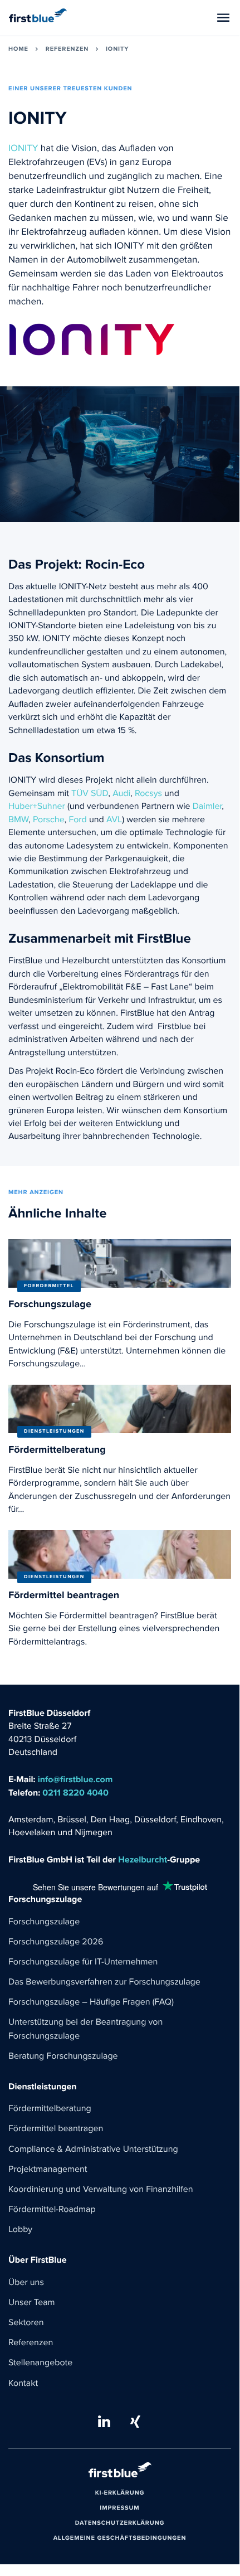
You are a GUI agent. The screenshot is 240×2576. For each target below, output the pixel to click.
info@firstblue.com (75, 1780)
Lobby (20, 2230)
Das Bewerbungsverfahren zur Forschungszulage (104, 1982)
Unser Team (31, 2303)
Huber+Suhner (37, 807)
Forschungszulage (44, 1922)
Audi (121, 794)
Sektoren (26, 2323)
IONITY (23, 149)
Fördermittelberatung (50, 2109)
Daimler (207, 807)
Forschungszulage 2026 (56, 1942)
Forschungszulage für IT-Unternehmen (83, 1962)
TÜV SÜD (89, 794)
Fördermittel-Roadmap (52, 2210)
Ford (77, 820)
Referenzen (31, 2343)
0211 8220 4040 (75, 1793)
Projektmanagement (48, 2170)
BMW (18, 820)
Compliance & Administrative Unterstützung (93, 2150)
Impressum (119, 2509)
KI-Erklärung (120, 2493)
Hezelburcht (143, 1860)
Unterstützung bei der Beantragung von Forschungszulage (85, 2029)
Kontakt (23, 2384)
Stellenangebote (40, 2363)
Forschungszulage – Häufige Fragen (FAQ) (91, 2002)
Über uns (26, 2283)
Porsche (49, 820)
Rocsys (148, 794)
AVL (114, 820)
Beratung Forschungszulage (63, 2056)
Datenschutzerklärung (120, 2524)
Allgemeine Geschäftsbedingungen (120, 2539)
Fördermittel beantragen (56, 2129)
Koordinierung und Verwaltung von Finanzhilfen (101, 2190)
